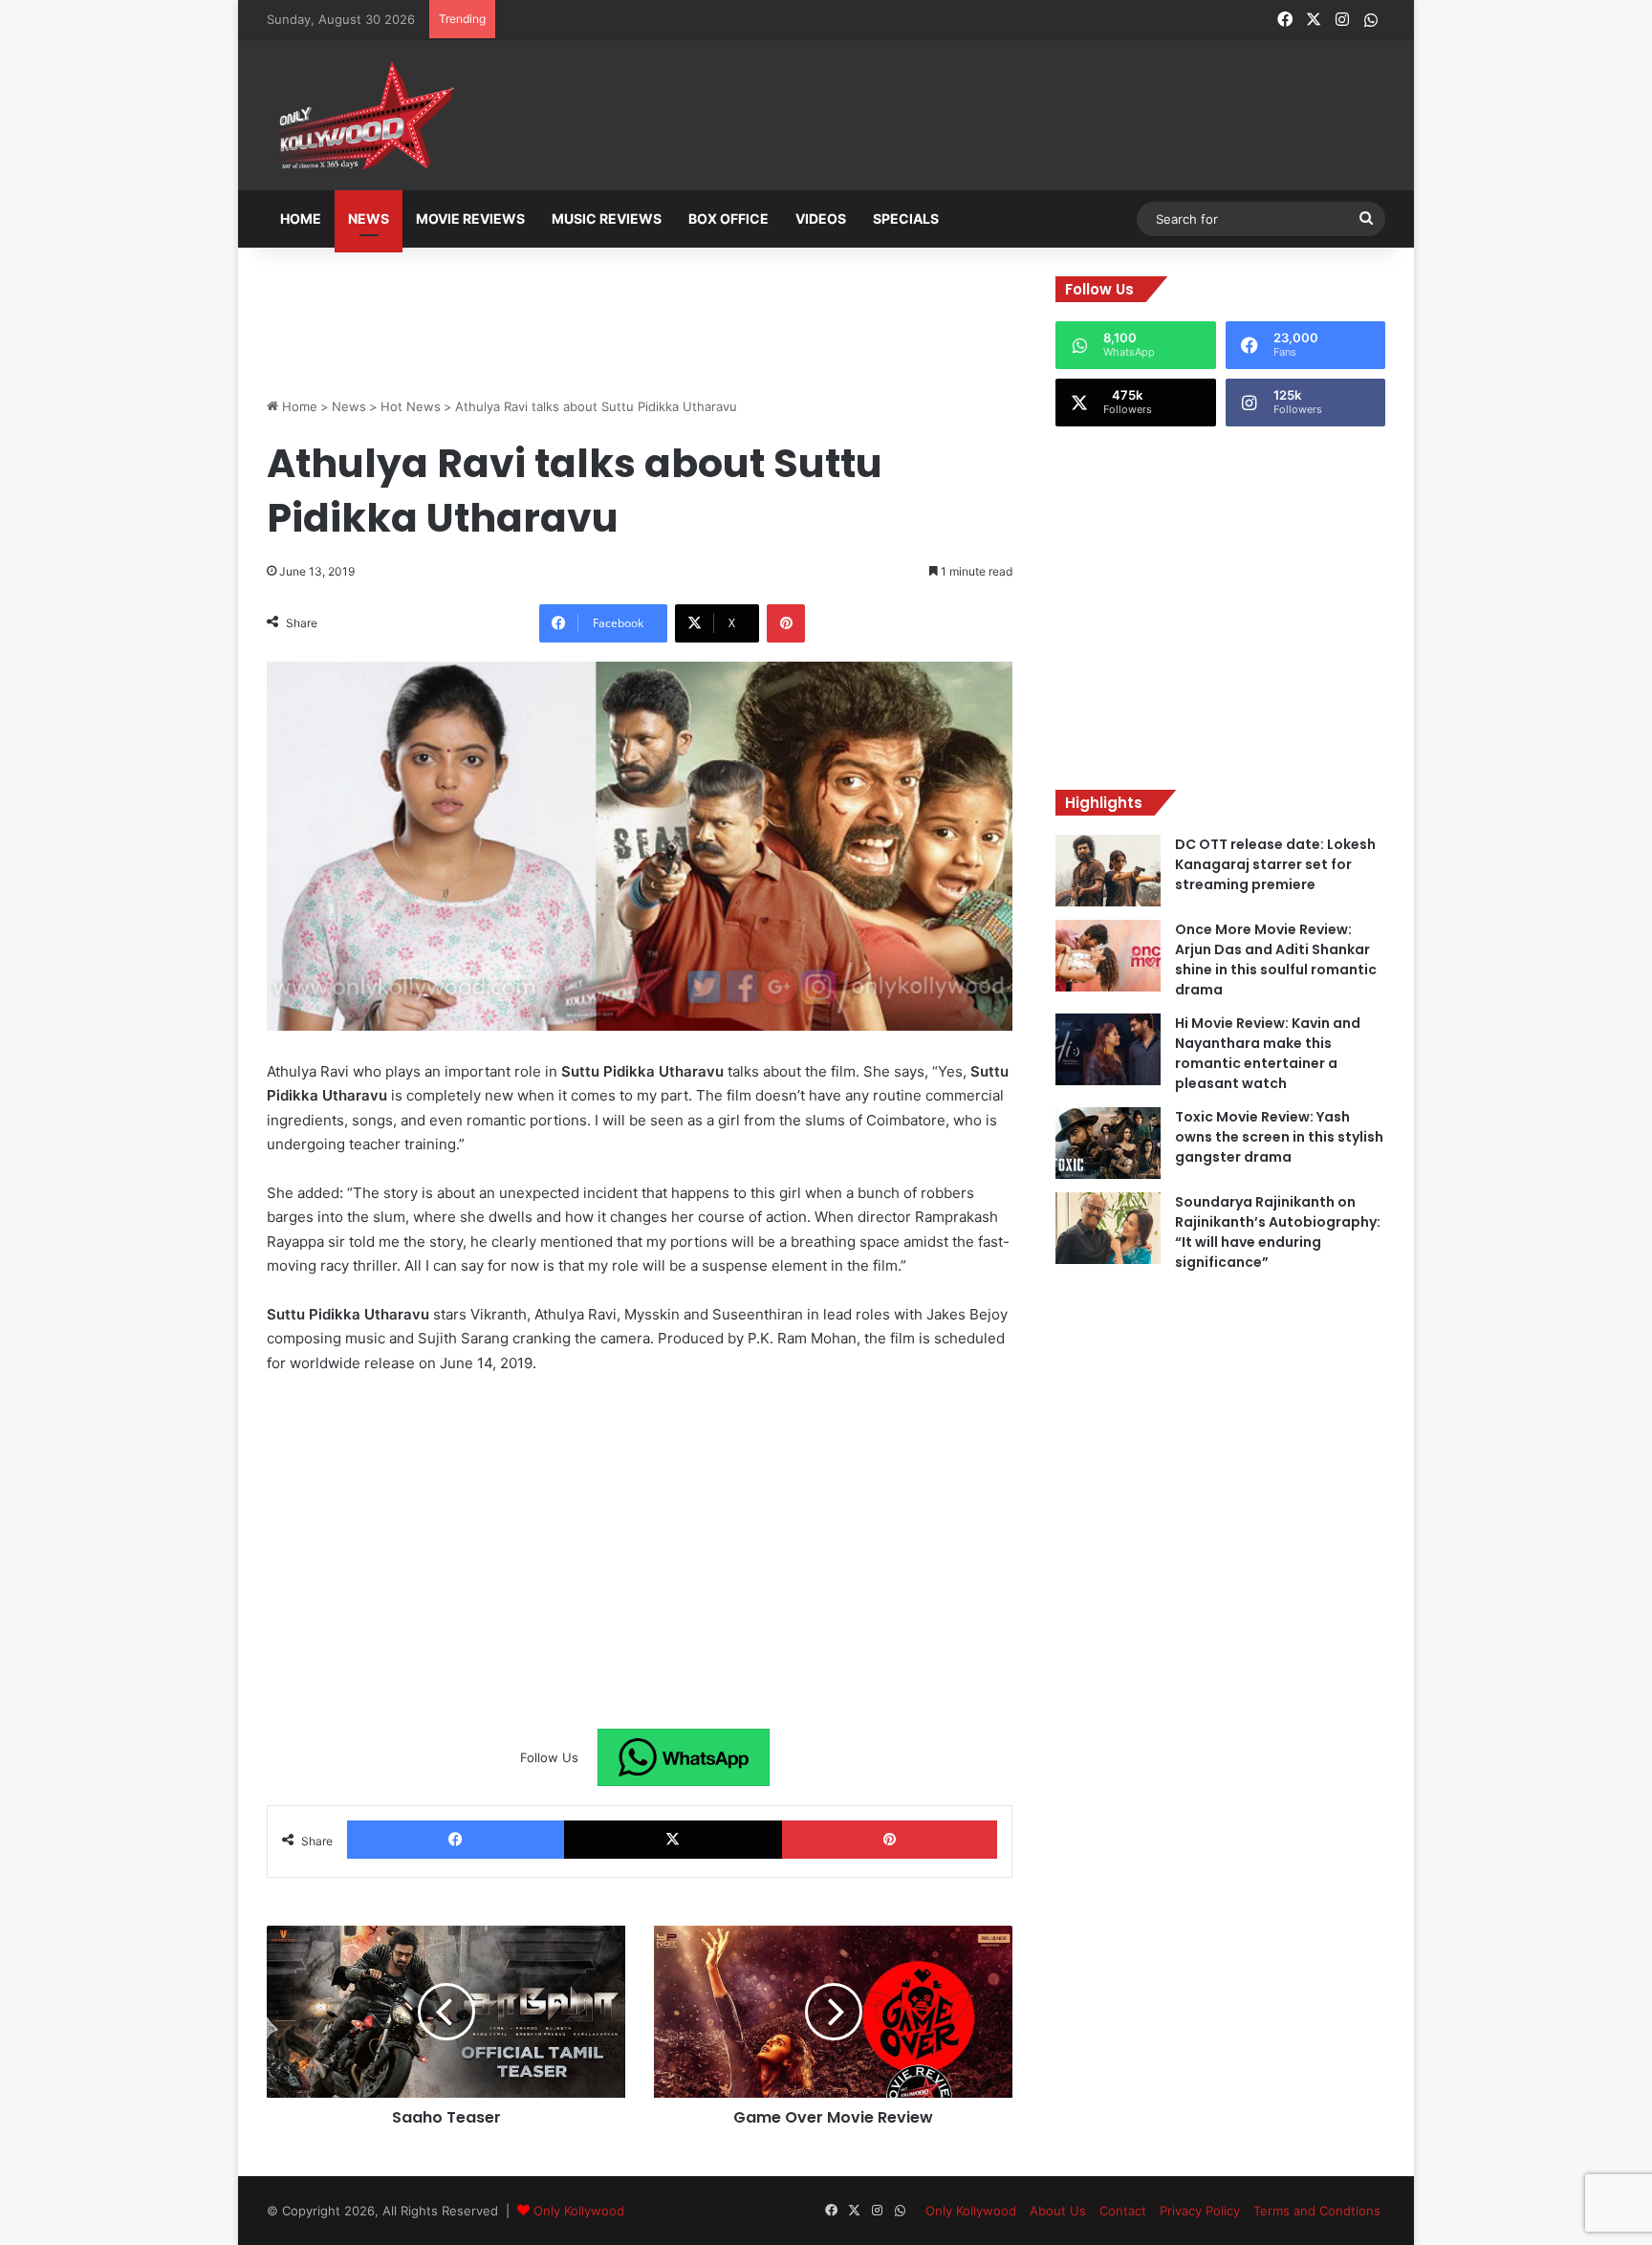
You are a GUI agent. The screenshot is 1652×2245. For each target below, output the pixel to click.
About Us (1058, 2211)
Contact (1123, 2211)
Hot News (411, 406)
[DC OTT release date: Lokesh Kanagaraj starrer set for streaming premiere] (1108, 871)
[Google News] (684, 1757)
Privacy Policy (1200, 2211)
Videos (821, 218)
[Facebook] (456, 1840)
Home (301, 218)
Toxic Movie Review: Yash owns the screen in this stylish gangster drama (1279, 1137)
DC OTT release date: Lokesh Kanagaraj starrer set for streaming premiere (1275, 864)
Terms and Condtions (1317, 2211)
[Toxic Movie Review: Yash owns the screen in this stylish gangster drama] (1108, 1143)
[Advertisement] (921, 117)
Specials (906, 218)
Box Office (728, 218)
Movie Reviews (470, 218)
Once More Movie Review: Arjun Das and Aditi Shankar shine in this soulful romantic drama (1276, 959)
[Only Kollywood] (362, 115)
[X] (673, 1840)
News (369, 218)
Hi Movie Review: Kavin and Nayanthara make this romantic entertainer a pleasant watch (1268, 1053)
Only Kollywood (579, 2211)
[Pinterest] (786, 623)
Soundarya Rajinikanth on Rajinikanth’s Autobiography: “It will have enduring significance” (1278, 1232)
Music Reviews (607, 218)
